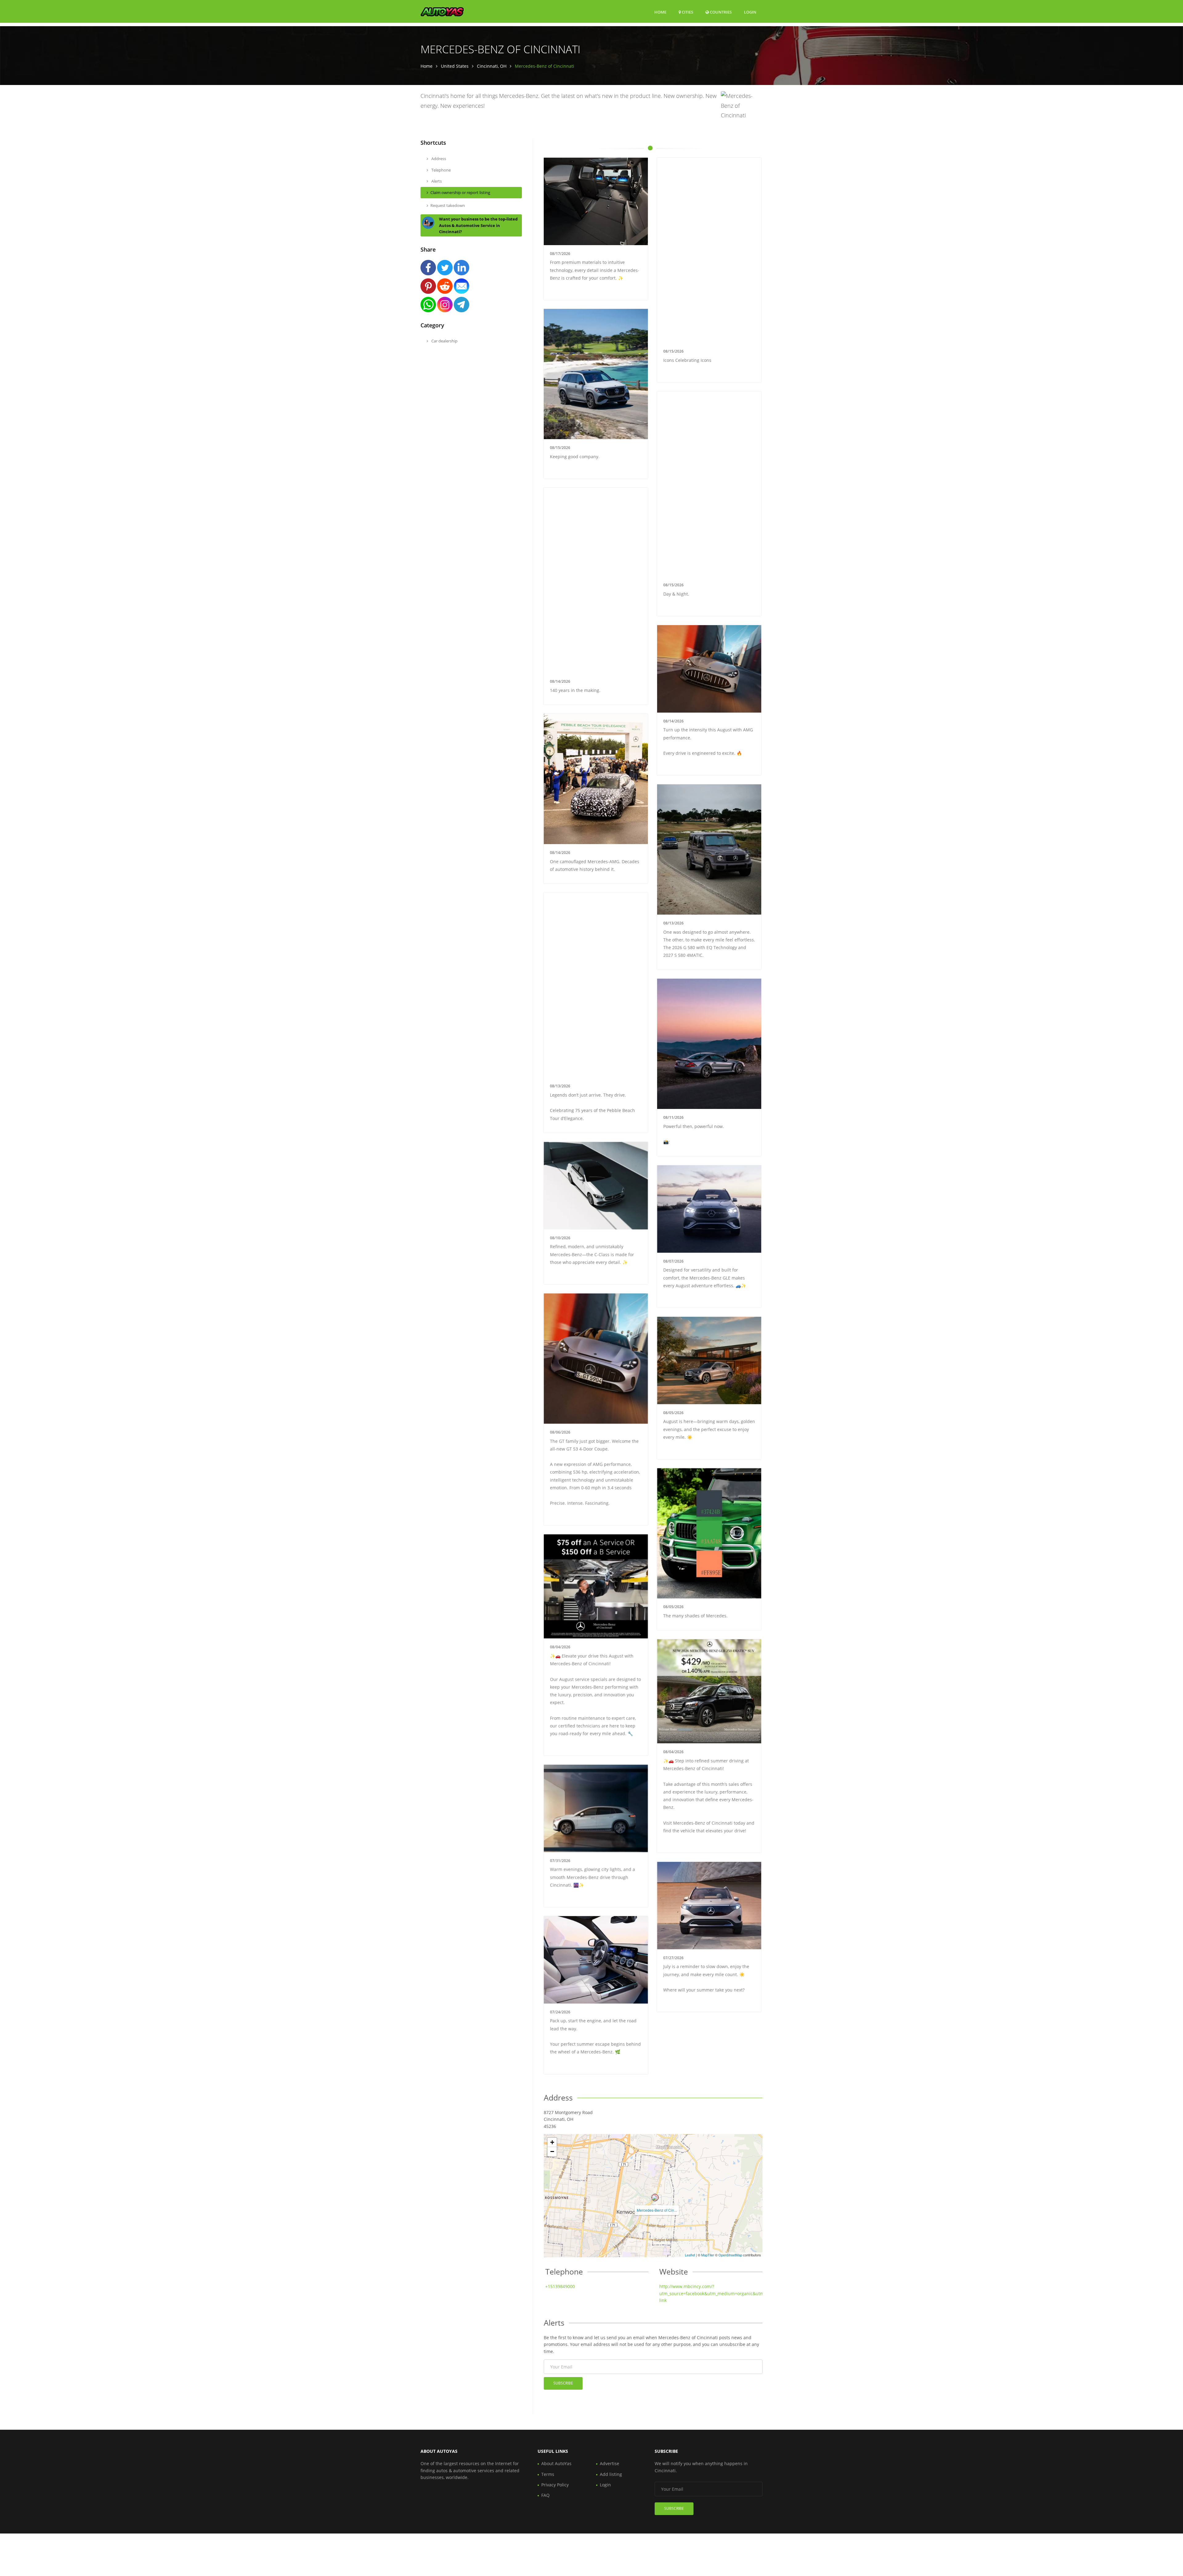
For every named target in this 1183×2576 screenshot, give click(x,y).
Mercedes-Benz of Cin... (657, 2210)
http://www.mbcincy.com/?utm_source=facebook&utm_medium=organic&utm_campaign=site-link (728, 2293)
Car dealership (444, 341)
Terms (548, 2474)
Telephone (441, 170)
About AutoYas (556, 2463)
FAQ (545, 2495)
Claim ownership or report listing (460, 192)
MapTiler (708, 2255)
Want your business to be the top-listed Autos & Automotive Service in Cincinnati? (478, 225)
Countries (720, 12)
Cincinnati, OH (492, 66)
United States (455, 66)
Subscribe (563, 2383)
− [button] (552, 2151)
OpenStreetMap (730, 2255)
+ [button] (552, 2142)
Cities (687, 12)
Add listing (611, 2474)
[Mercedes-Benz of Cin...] (655, 2198)
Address (438, 159)
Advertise (610, 2463)
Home (660, 12)
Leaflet (690, 2255)
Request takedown (448, 205)
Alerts (436, 181)
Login (750, 12)
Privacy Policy (555, 2485)
